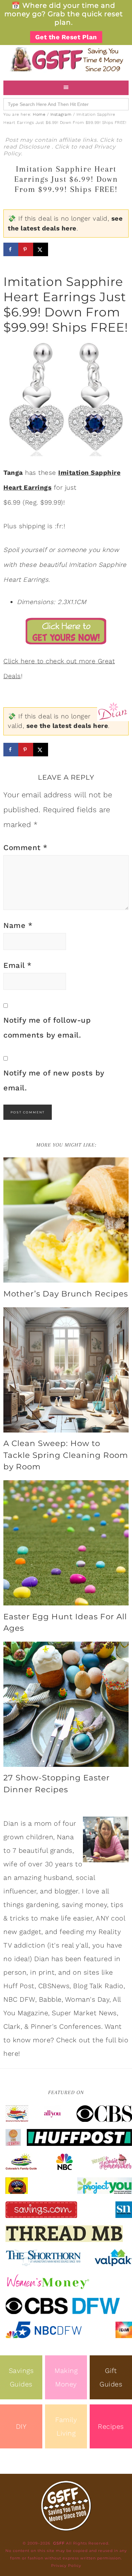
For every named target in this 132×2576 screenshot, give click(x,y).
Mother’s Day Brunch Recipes (66, 1294)
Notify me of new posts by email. (54, 1080)
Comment (26, 848)
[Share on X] (41, 249)
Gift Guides (111, 2377)
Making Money (66, 2377)
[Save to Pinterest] (26, 249)
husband (58, 1878)
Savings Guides (21, 2377)
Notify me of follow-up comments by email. (47, 1028)
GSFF (66, 59)
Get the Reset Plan (66, 37)
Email (18, 965)
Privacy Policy (66, 2566)
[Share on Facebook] (11, 249)
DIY (21, 2426)
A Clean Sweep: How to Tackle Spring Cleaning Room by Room (66, 1455)
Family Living (66, 2426)
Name (18, 925)
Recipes (111, 2426)
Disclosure (35, 147)
